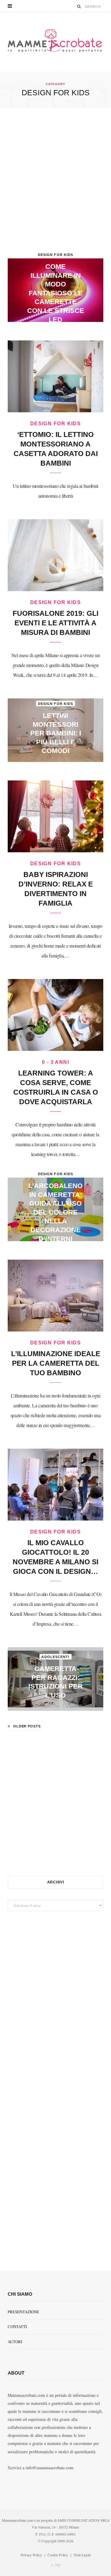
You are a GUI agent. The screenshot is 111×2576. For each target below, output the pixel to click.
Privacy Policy (31, 2555)
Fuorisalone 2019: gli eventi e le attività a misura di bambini (55, 623)
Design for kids (56, 255)
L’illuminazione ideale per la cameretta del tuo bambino (56, 1363)
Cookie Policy (58, 2555)
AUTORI (15, 2342)
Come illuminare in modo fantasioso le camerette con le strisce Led (56, 293)
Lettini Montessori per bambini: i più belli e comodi (56, 733)
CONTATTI (17, 2327)
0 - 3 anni (55, 1062)
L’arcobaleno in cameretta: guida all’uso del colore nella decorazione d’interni (55, 1212)
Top (57, 2565)
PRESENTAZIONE (23, 2312)
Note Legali (82, 2555)
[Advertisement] (55, 183)
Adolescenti (55, 1657)
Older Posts (27, 1726)
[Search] (79, 6)
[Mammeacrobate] (55, 42)
